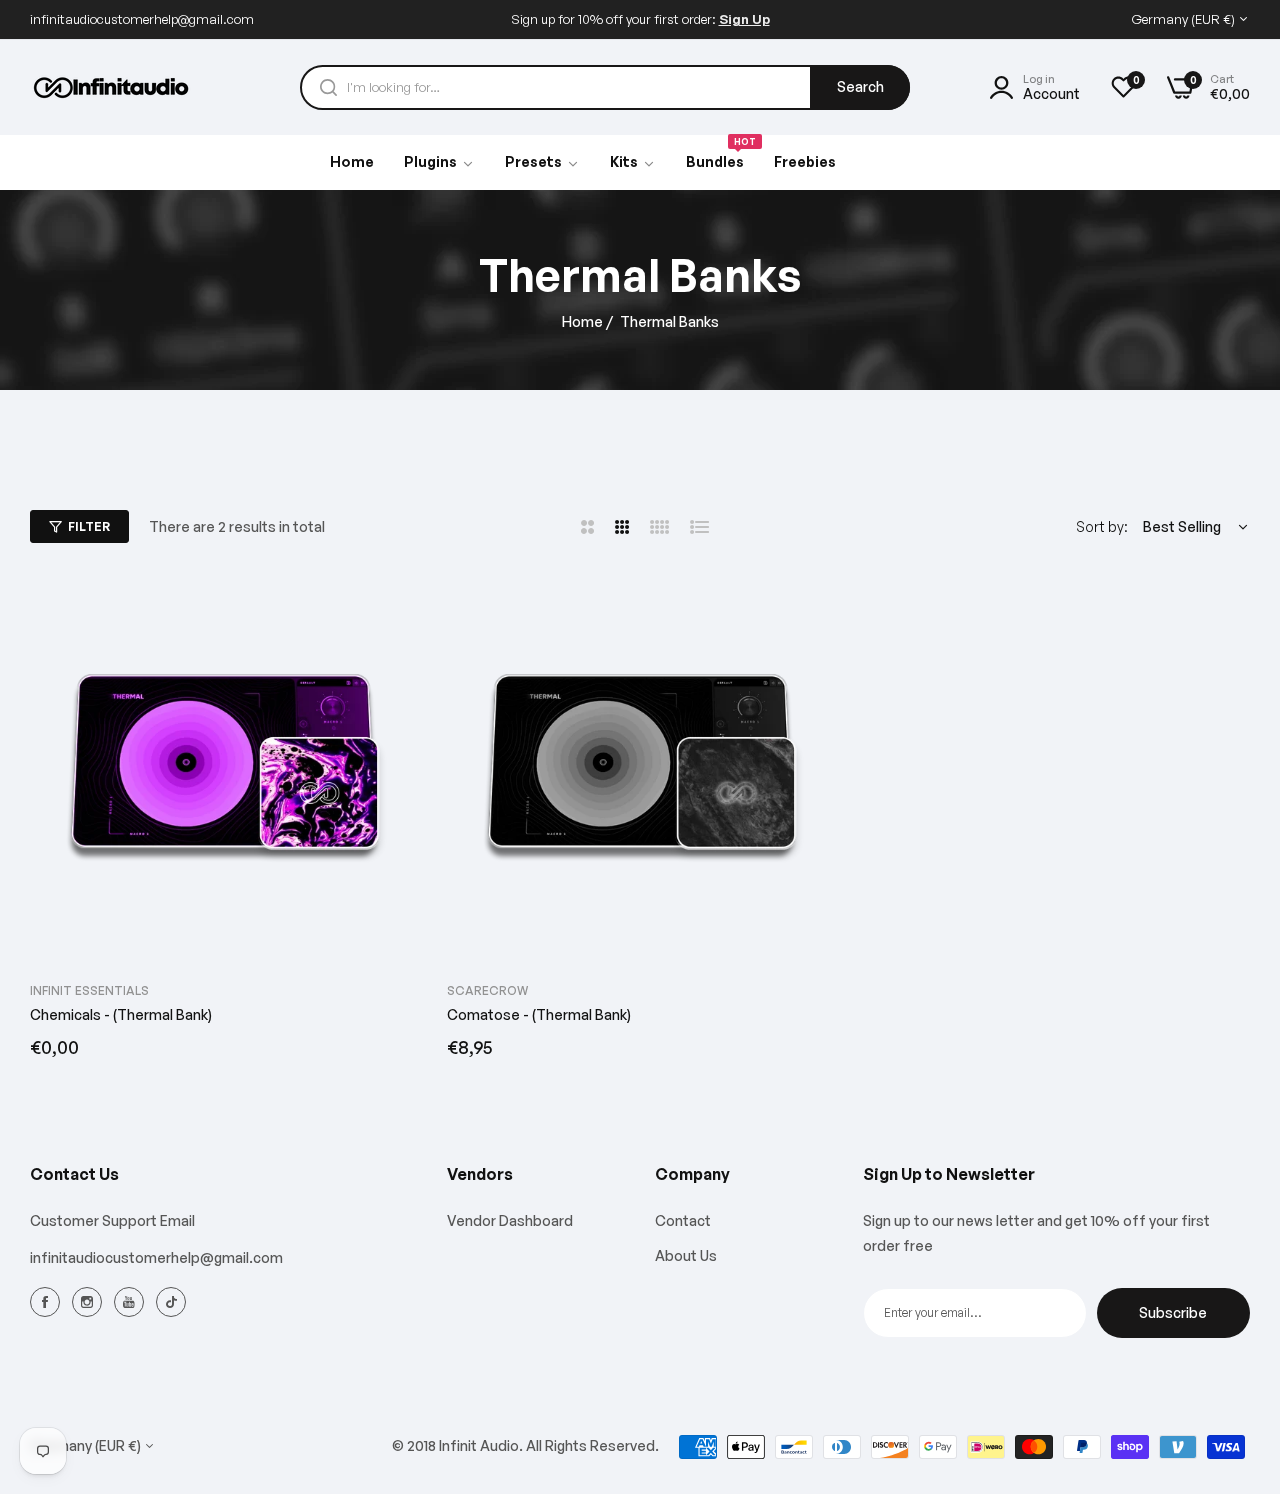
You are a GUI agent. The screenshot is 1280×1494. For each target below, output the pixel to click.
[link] (542, 163)
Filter (89, 526)
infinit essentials (89, 990)
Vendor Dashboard (510, 1221)
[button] (394, 610)
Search (860, 86)
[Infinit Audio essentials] (112, 87)
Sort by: (1102, 526)
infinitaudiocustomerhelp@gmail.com (156, 1257)
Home (582, 321)
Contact (683, 1221)
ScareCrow (487, 990)
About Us (686, 1255)
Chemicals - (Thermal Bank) (121, 1014)
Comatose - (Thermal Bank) (539, 1014)
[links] (48, 1302)
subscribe (1173, 1312)
